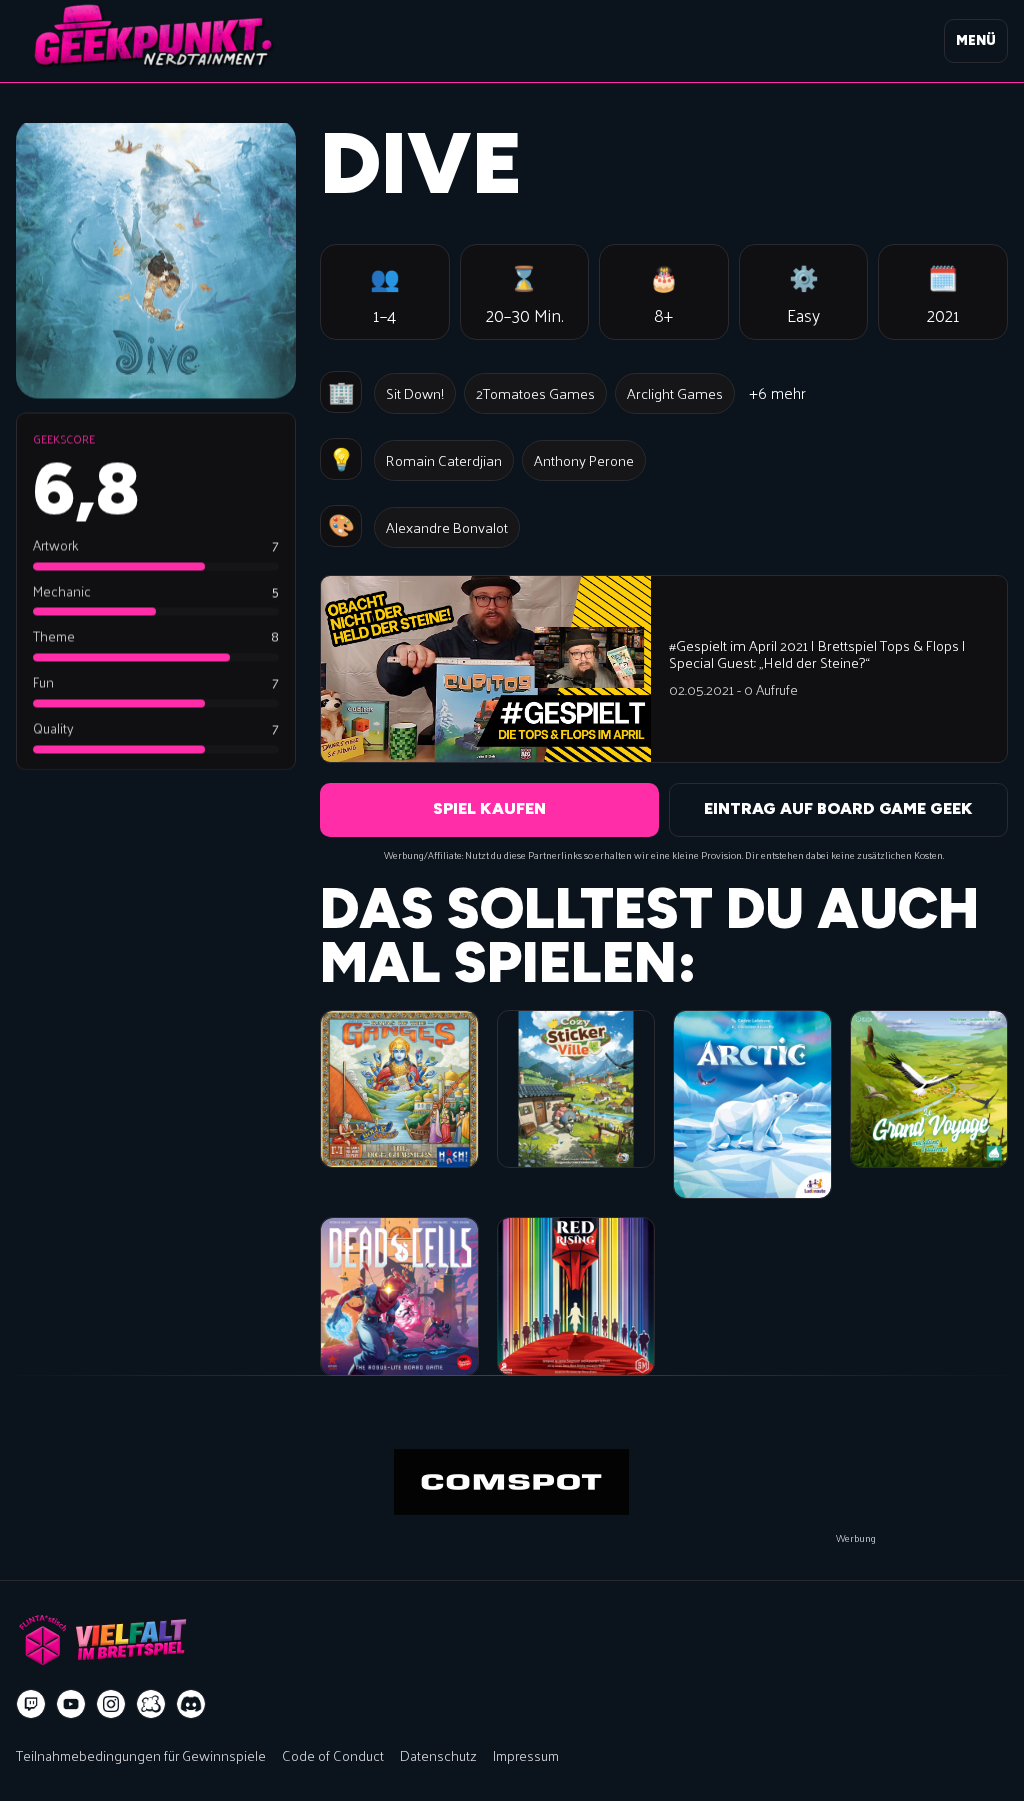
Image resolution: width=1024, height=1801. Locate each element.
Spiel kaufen (489, 808)
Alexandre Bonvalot (447, 527)
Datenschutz (438, 1755)
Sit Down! (415, 393)
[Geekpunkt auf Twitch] (31, 1704)
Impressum (526, 1755)
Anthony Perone (584, 460)
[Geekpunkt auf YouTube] (71, 1704)
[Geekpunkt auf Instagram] (111, 1704)
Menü (976, 40)
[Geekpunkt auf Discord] (191, 1704)
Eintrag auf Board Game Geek (838, 808)
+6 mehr (777, 392)
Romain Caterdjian (444, 460)
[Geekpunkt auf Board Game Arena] (151, 1704)
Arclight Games (675, 393)
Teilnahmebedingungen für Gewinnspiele (141, 1755)
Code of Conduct (333, 1755)
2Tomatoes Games (535, 393)
